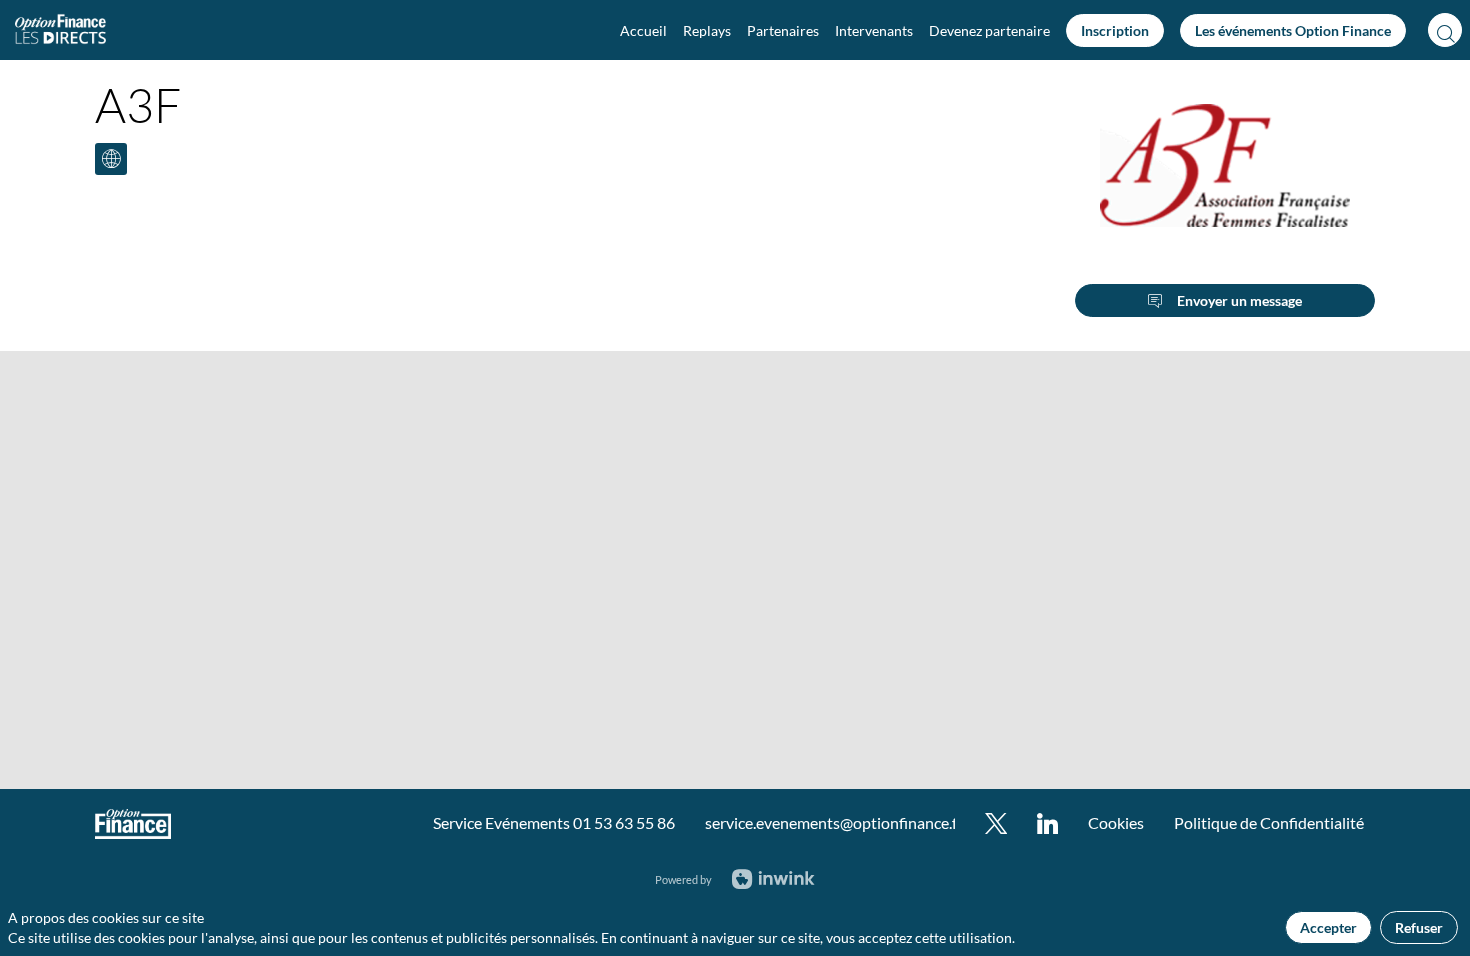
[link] (643, 30)
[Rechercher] (1445, 30)
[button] (1115, 30)
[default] (989, 30)
